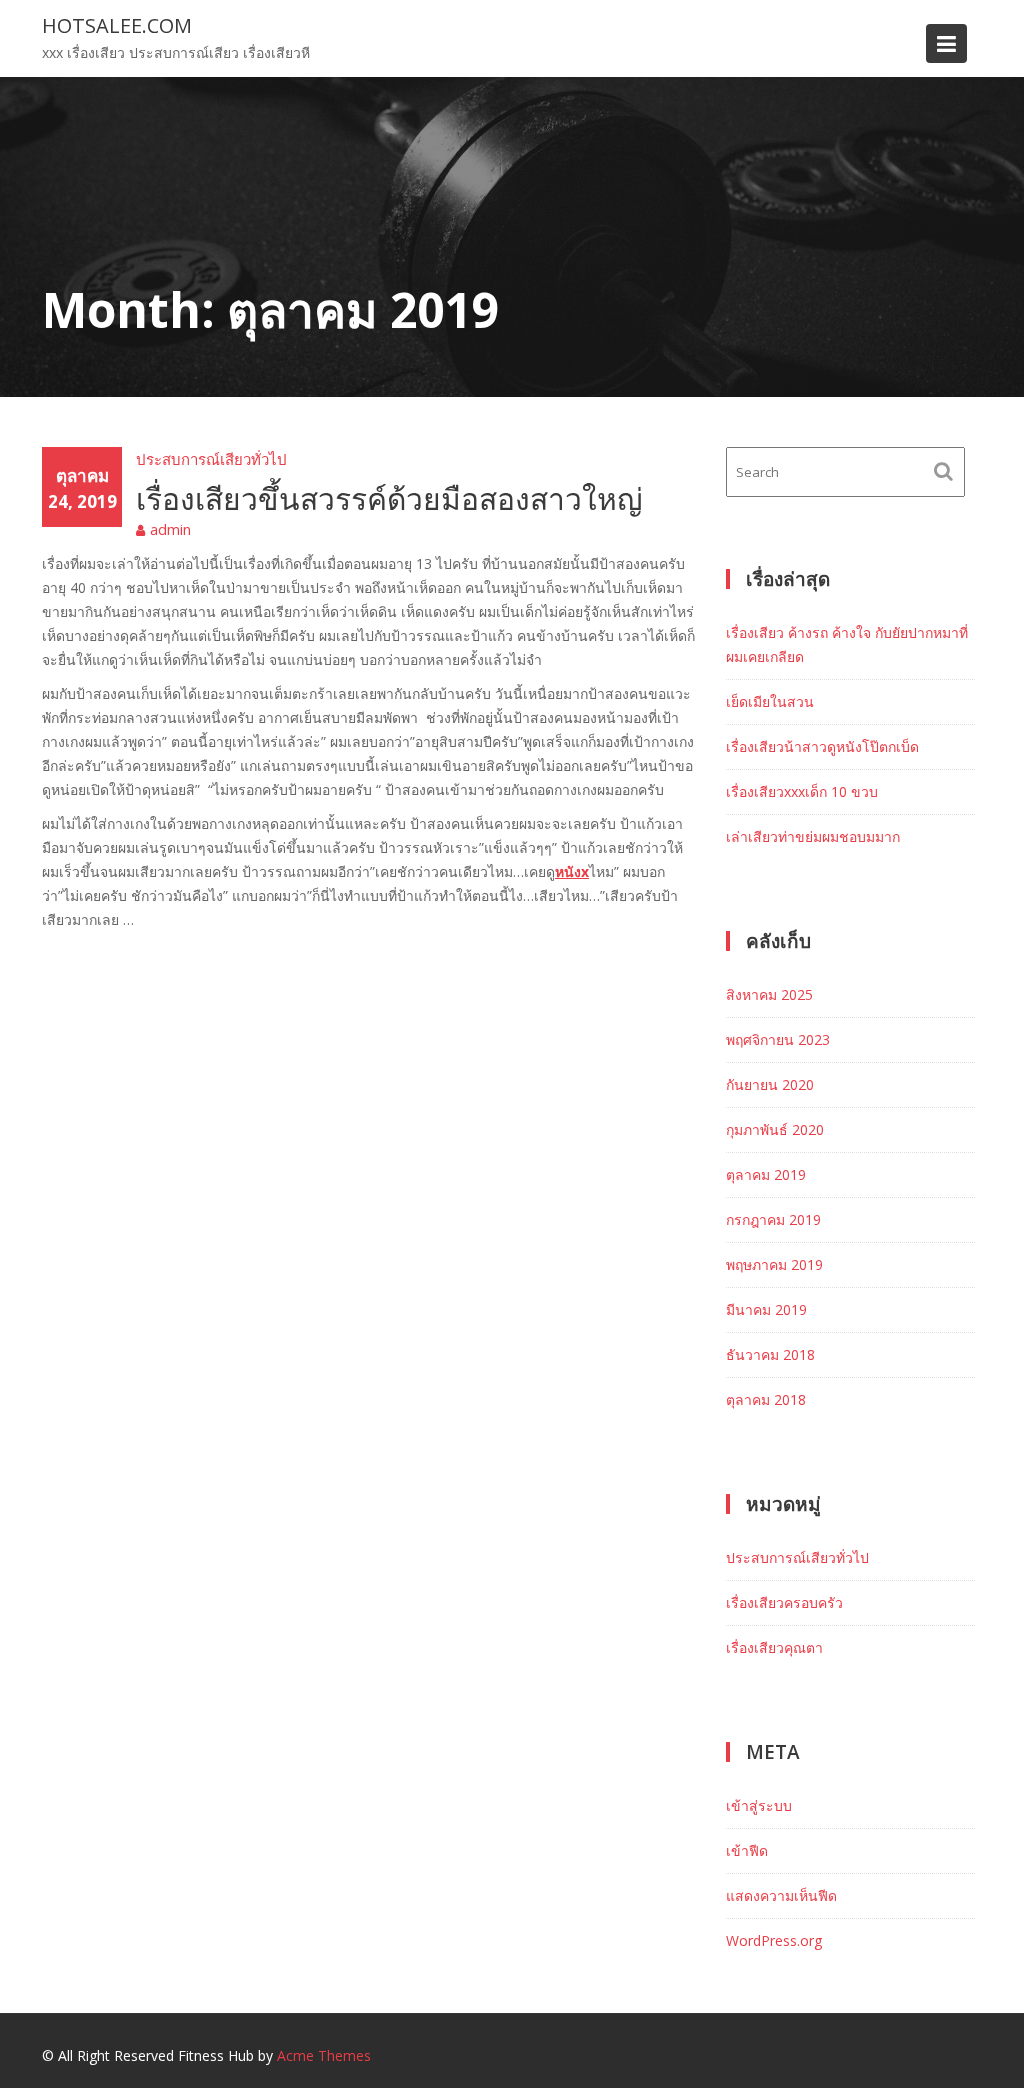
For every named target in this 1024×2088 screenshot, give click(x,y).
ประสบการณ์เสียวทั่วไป (211, 459)
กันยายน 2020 (770, 1084)
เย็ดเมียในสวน (770, 701)
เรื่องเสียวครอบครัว (784, 1602)
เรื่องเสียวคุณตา (774, 1647)
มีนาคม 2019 (766, 1309)
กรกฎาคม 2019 (773, 1219)
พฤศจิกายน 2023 (778, 1039)
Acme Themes (324, 2055)
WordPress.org (774, 1940)
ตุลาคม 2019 (766, 1174)
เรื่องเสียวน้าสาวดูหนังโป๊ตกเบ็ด (822, 746)
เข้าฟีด (747, 1850)
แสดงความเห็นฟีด (781, 1895)
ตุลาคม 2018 (766, 1399)
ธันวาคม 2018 (770, 1354)
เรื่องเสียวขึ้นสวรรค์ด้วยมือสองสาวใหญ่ (389, 498)
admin (170, 529)
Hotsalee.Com (117, 25)
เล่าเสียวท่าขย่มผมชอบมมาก (813, 836)
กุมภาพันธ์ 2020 (775, 1129)
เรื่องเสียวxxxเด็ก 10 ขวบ (802, 791)
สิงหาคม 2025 (769, 994)
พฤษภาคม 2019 (774, 1264)
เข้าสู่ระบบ (759, 1805)
